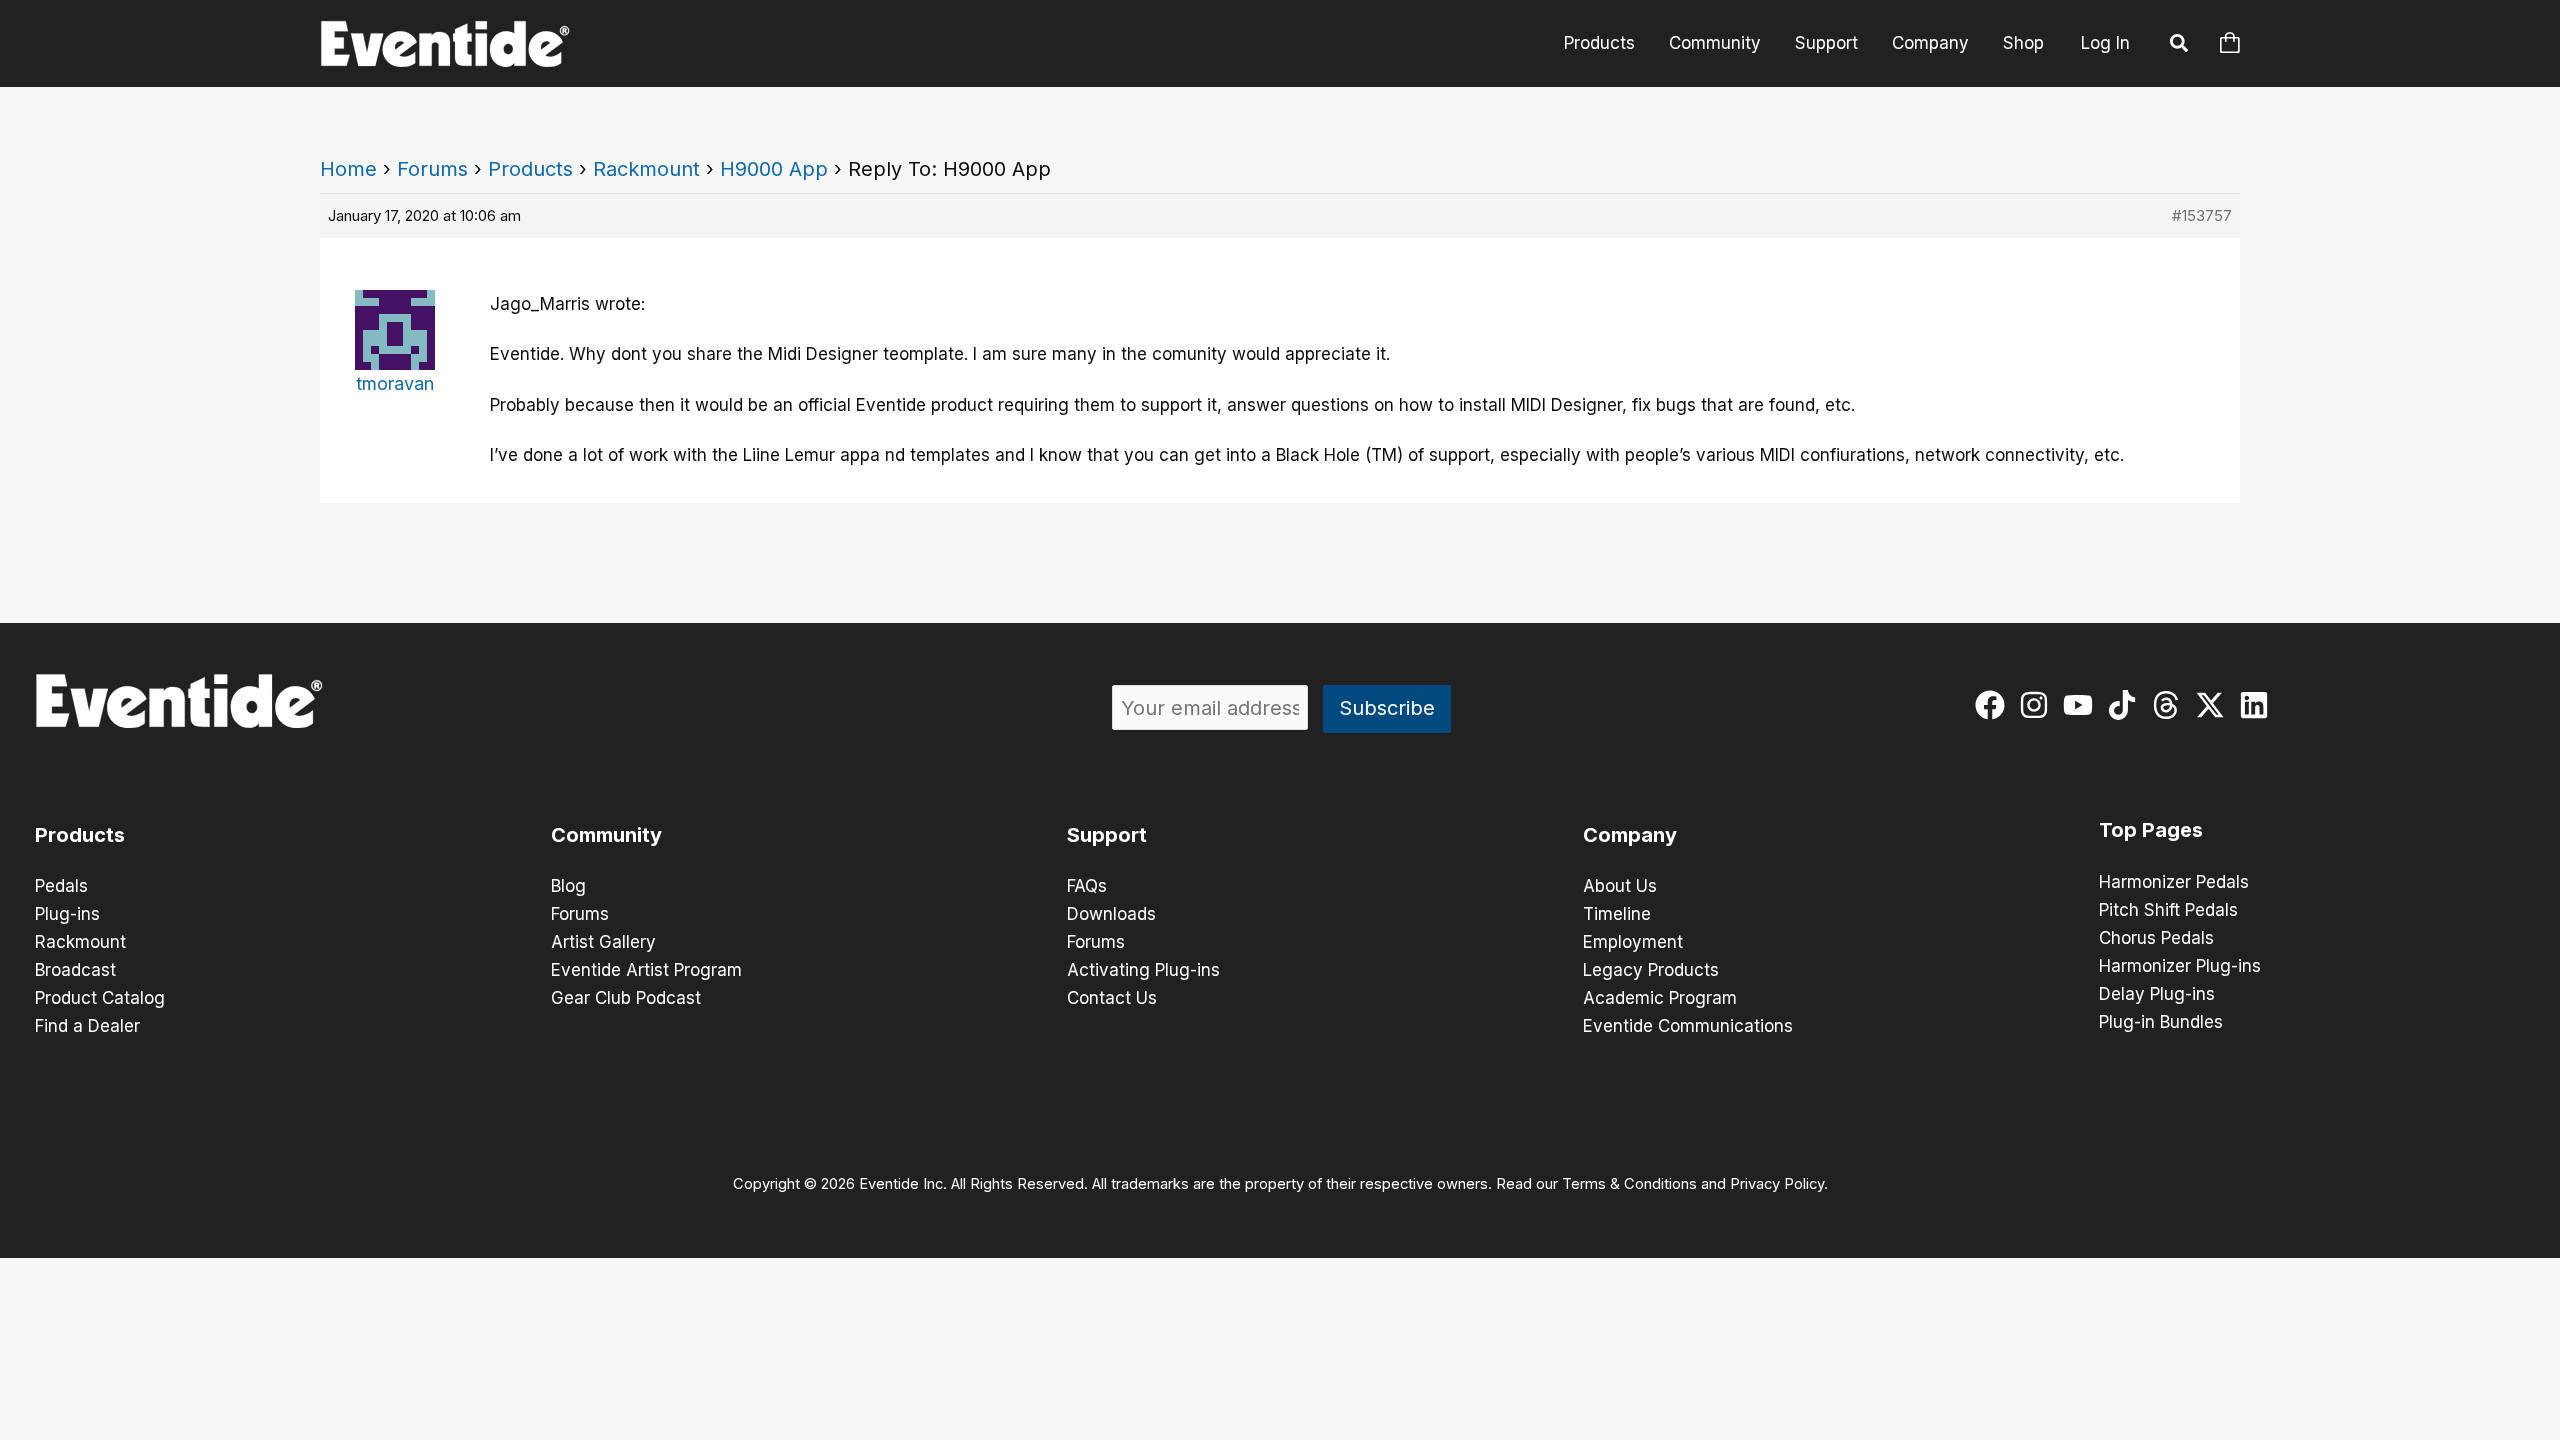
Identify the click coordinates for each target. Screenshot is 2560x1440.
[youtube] (2082, 705)
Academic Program (1660, 998)
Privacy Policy (1777, 1184)
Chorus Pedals (2156, 938)
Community (1715, 43)
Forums (432, 169)
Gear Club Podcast (626, 998)
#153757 (2202, 215)
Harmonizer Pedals (2174, 882)
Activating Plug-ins (1143, 970)
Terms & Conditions (1629, 1184)
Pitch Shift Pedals (2168, 910)
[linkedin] (2258, 705)
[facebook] (1994, 705)
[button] (2180, 46)
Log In (2105, 43)
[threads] (2170, 705)
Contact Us (1112, 998)
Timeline (1617, 914)
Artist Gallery (603, 942)
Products (1599, 43)
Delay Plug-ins (2157, 994)
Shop (2023, 43)
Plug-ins (67, 914)
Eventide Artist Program (646, 970)
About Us (1620, 886)
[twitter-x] (2214, 705)
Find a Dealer (87, 1026)
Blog (568, 886)
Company (1930, 43)
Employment (1633, 942)
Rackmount (646, 169)
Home (348, 169)
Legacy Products (1651, 970)
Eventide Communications (1688, 1026)
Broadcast (75, 970)
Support (1826, 43)
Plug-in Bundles (2161, 1022)
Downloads (1111, 914)
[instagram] (2038, 705)
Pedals (61, 886)
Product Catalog (100, 998)
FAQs (1087, 886)
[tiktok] (2126, 705)
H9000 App (774, 169)
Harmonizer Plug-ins (2180, 966)
